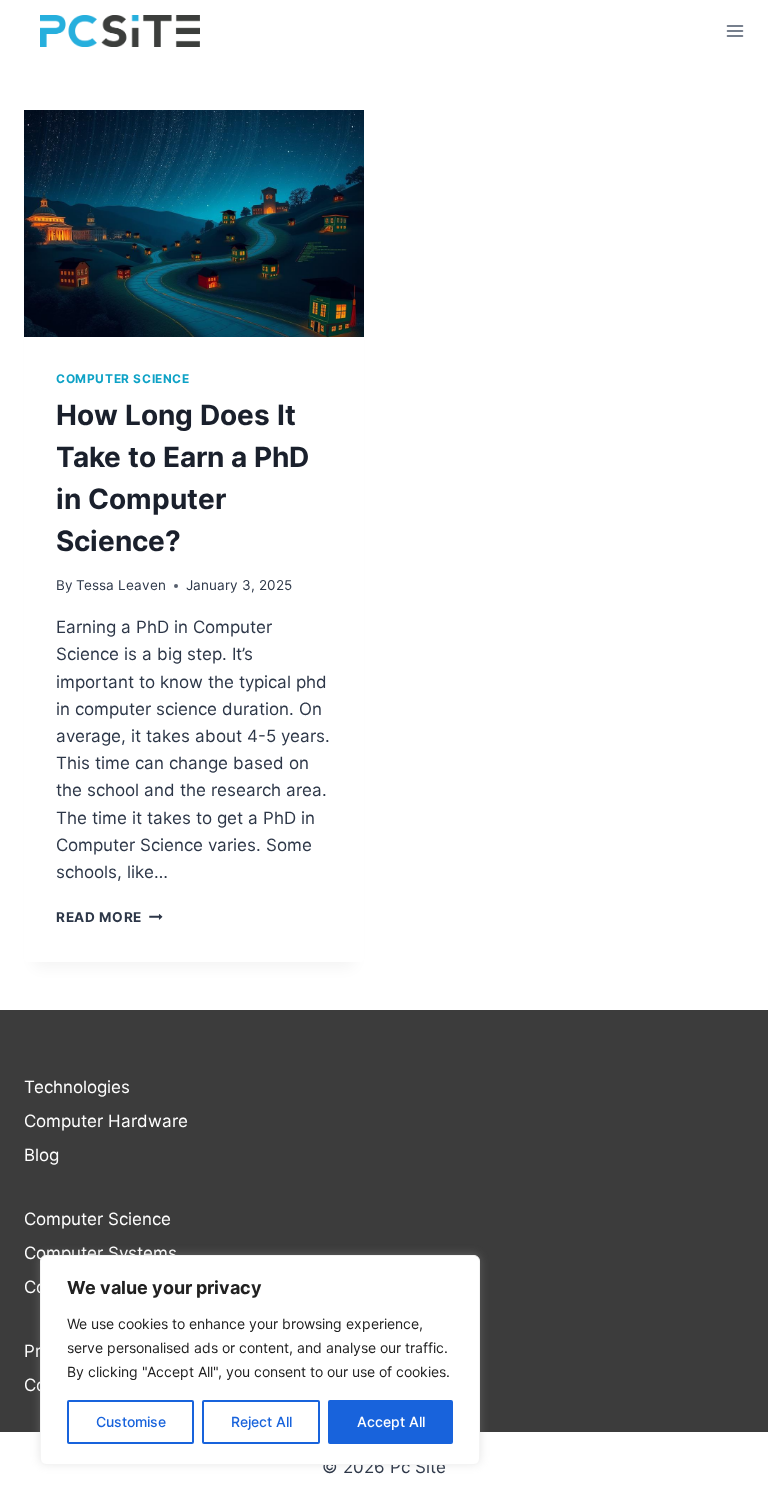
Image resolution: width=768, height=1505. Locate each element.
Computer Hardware (106, 1121)
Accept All (391, 1421)
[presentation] (194, 223)
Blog (41, 1155)
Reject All (261, 1421)
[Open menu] (734, 31)
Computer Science (123, 378)
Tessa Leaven (121, 585)
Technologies (77, 1087)
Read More (109, 917)
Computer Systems (100, 1253)
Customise (131, 1421)
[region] (260, 1360)
